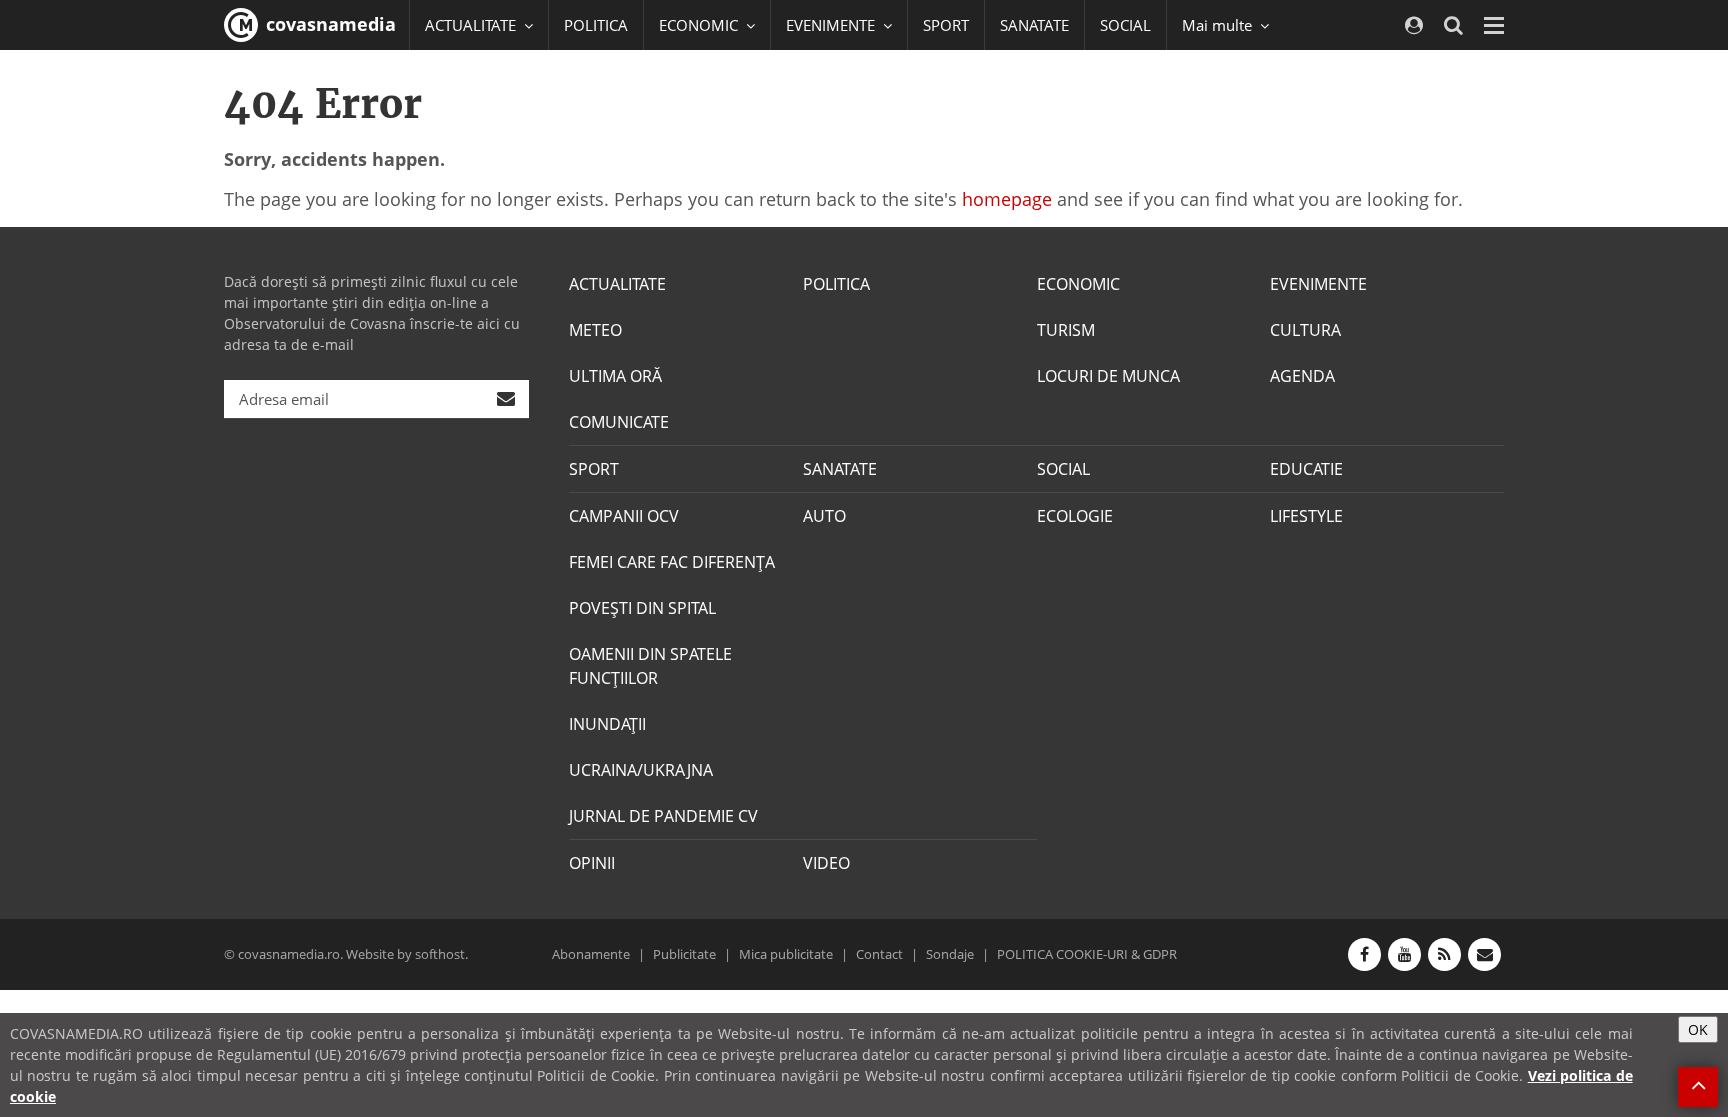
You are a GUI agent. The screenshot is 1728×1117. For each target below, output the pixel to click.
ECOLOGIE (1075, 516)
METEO (595, 330)
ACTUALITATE (617, 284)
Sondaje (950, 954)
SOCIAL (1125, 25)
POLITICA (596, 25)
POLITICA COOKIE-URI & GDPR (1087, 954)
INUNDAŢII (607, 724)
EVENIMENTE (1318, 284)
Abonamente (591, 954)
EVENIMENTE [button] (832, 25)
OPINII (592, 863)
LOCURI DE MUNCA (1108, 376)
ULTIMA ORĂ (615, 376)
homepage (1007, 199)
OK (1698, 1029)
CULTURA (1305, 330)
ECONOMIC (1078, 284)
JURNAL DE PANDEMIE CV (663, 816)
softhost (440, 954)
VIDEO (826, 863)
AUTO (824, 516)
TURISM (1066, 330)
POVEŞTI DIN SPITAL (642, 608)
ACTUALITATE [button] (472, 25)
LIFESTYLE (1306, 516)
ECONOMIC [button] (700, 25)
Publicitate (684, 954)
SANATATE (1034, 25)
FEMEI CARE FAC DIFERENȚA (672, 562)
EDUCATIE (1306, 469)
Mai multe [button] (1219, 25)
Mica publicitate (786, 954)
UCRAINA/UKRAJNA (641, 770)
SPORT (946, 25)
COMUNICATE (619, 422)
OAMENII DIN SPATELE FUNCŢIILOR (650, 666)
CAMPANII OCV (624, 516)
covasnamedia (328, 24)
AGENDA (1302, 376)
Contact (879, 954)
